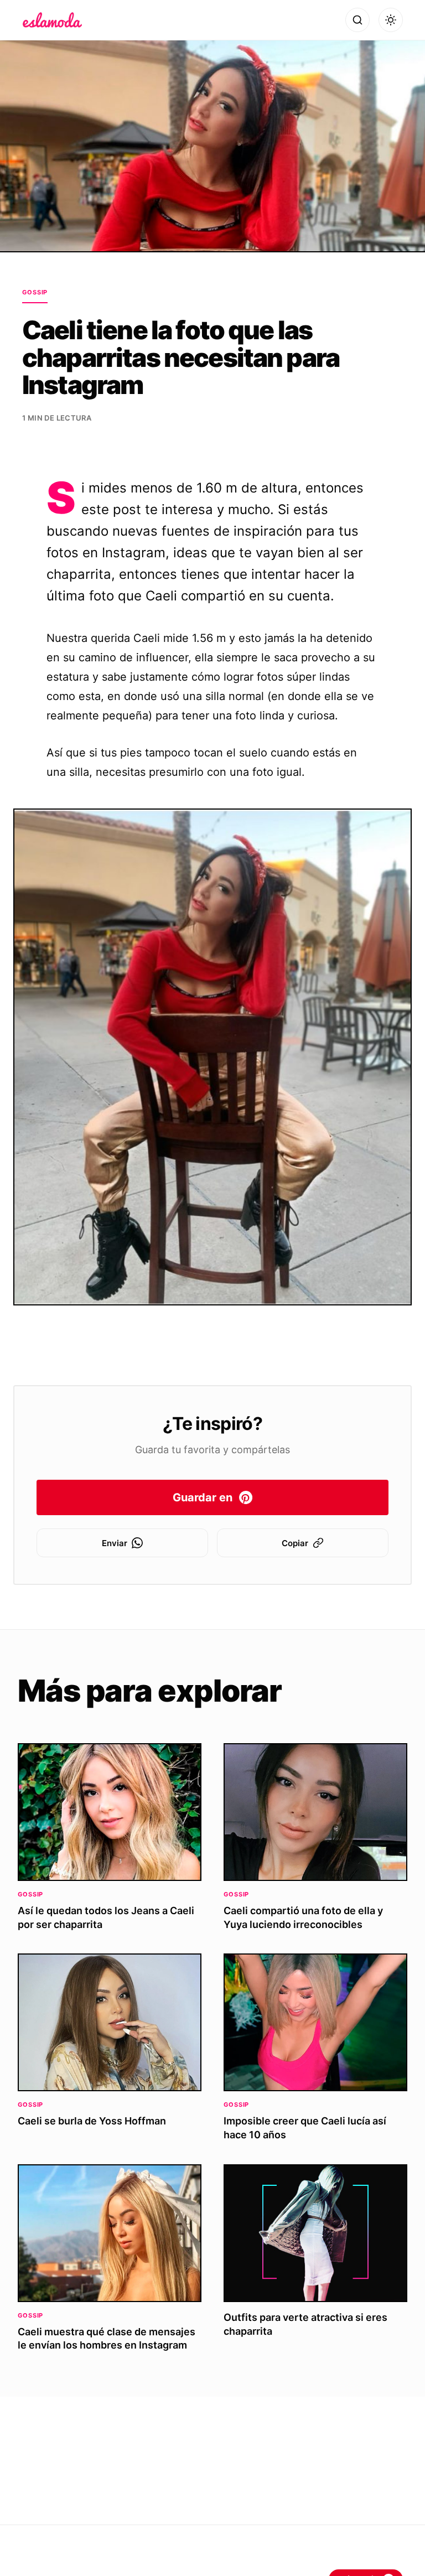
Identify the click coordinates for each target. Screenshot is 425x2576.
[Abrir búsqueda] (357, 20)
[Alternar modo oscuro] (391, 20)
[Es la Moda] (52, 20)
